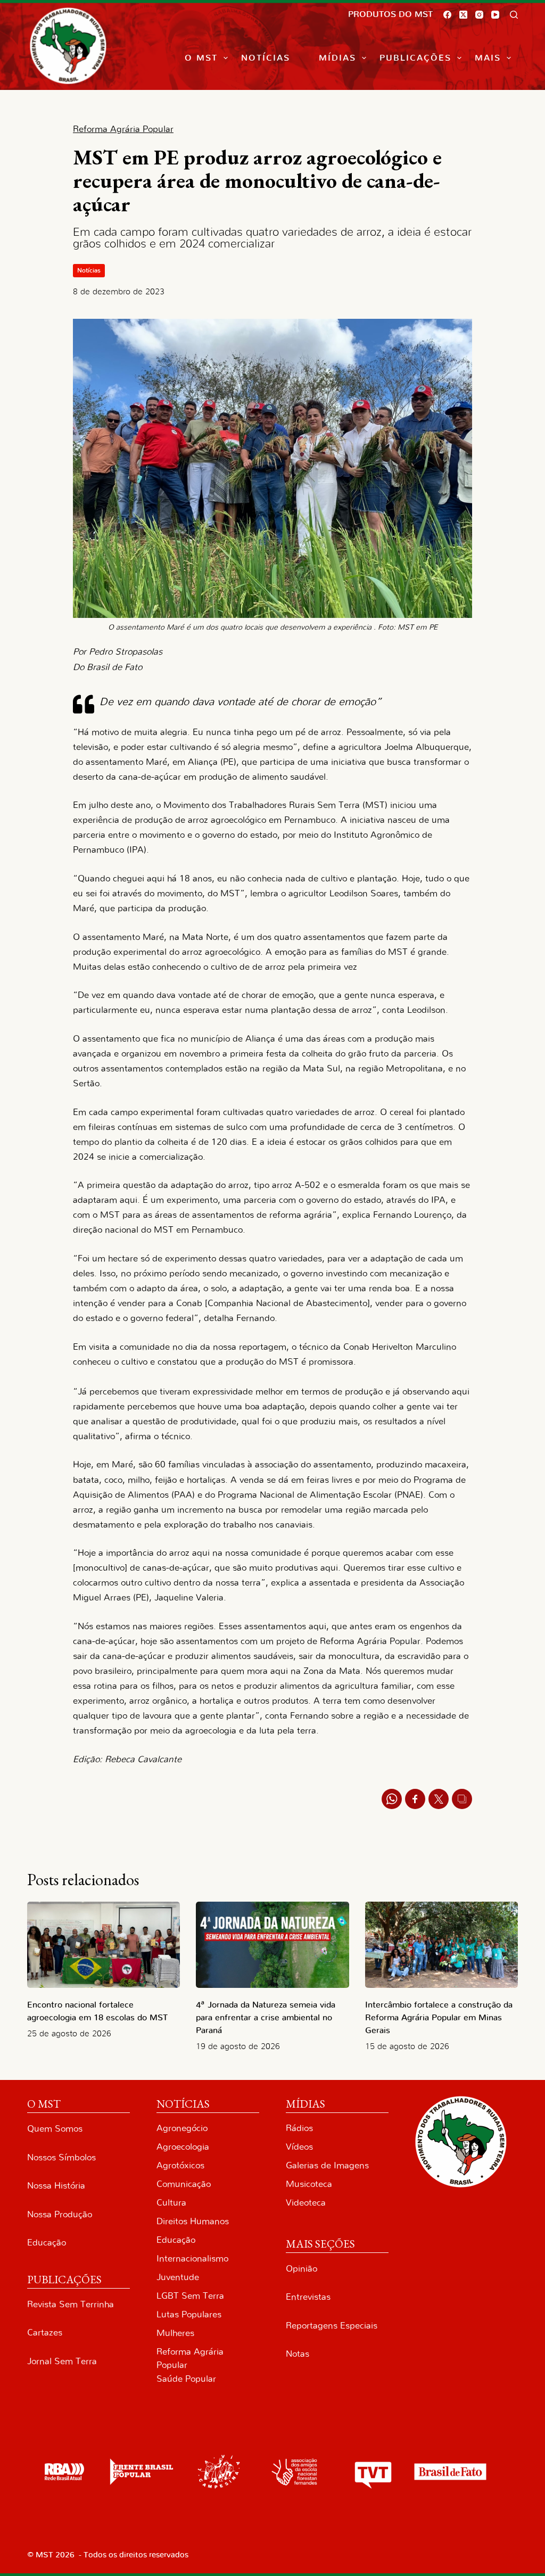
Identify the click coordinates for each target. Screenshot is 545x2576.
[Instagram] (479, 15)
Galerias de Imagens (327, 2165)
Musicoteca (309, 2184)
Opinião (302, 2269)
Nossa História (56, 2186)
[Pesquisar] (514, 15)
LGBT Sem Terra (190, 2296)
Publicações (415, 58)
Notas (298, 2354)
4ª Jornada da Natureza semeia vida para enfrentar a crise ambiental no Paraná (266, 2018)
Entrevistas (308, 2297)
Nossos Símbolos (61, 2157)
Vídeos (299, 2147)
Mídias (337, 58)
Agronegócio (182, 2128)
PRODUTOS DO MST (390, 14)
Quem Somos (55, 2129)
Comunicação (184, 2184)
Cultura (171, 2203)
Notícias (266, 58)
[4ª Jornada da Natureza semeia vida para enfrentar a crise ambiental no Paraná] (272, 1945)
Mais (488, 58)
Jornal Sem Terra (62, 2361)
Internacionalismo (192, 2259)
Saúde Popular (186, 2379)
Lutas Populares (189, 2314)
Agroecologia (183, 2147)
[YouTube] (495, 15)
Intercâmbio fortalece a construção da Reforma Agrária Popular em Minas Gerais (439, 2018)
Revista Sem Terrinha (71, 2304)
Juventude (178, 2277)
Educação (47, 2243)
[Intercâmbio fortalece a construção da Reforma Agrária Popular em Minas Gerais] (441, 1945)
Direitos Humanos (193, 2221)
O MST (201, 58)
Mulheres (175, 2333)
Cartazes (45, 2333)
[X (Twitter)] (463, 15)
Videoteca (306, 2203)
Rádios (299, 2128)
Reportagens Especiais (332, 2326)
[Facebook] (447, 15)
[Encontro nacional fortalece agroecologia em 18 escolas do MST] (104, 1945)
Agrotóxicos (180, 2165)
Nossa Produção (60, 2214)
